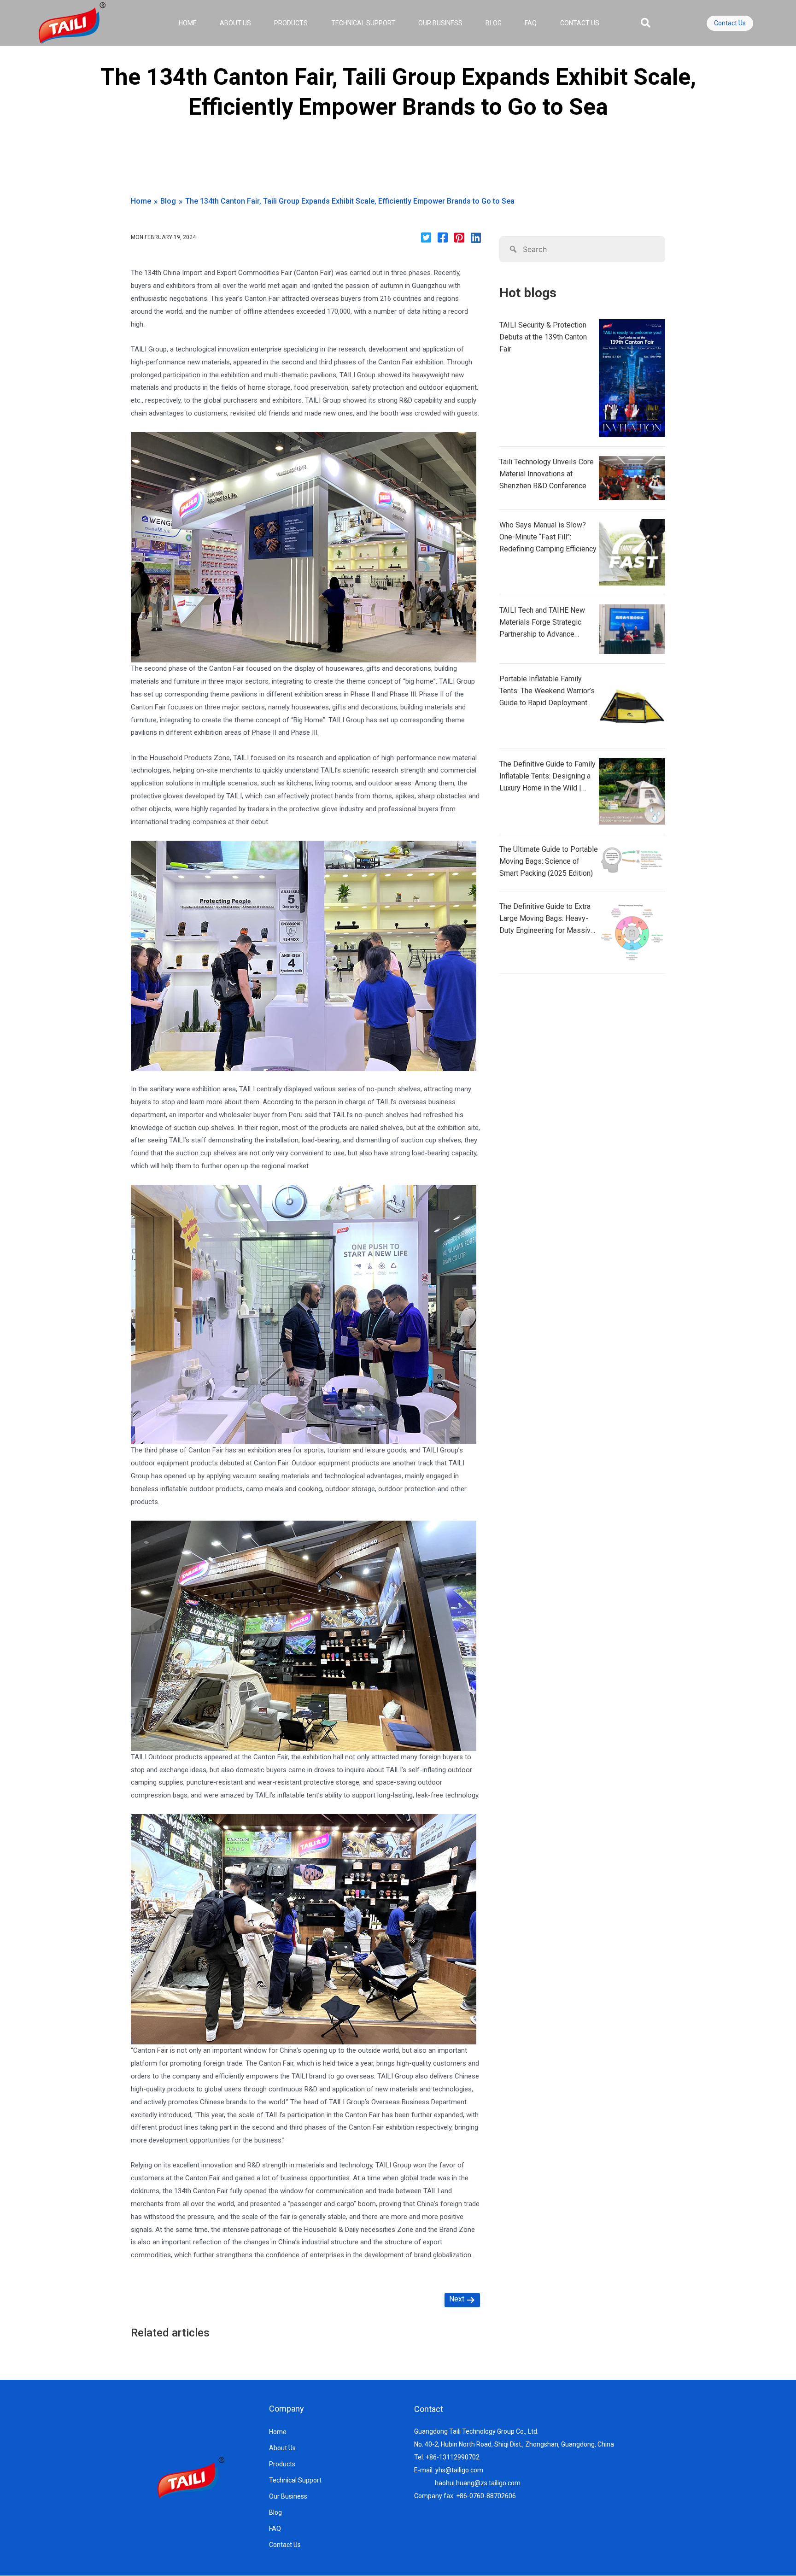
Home (188, 23)
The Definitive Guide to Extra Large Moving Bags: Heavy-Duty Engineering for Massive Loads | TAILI (547, 919)
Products (291, 23)
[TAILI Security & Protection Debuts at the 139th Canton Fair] (632, 378)
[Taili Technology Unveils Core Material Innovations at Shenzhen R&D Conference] (632, 478)
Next (458, 2299)
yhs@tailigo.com (459, 2470)
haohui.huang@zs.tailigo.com (478, 2483)
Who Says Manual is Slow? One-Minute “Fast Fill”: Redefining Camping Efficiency (548, 537)
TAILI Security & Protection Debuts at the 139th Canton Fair (543, 337)
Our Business (440, 23)
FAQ (531, 23)
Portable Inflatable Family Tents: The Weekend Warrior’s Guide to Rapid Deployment (547, 691)
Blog (494, 23)
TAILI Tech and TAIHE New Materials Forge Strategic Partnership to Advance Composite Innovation (542, 623)
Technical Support (363, 23)
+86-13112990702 (453, 2457)
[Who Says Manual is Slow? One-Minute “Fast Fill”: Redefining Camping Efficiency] (632, 552)
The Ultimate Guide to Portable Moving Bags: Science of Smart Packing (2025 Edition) (549, 861)
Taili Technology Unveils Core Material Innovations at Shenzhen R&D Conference (547, 474)
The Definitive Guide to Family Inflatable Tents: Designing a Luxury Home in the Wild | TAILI (547, 777)
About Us (235, 23)
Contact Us (580, 23)
